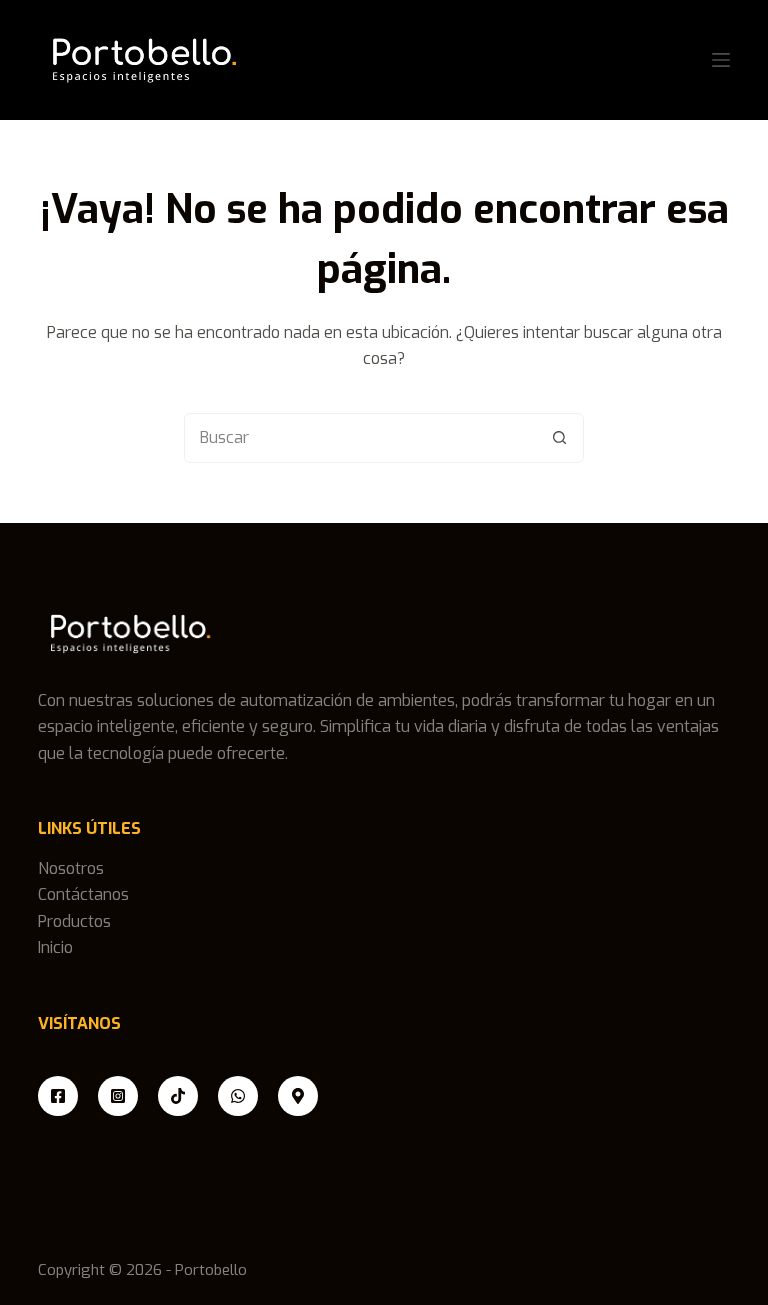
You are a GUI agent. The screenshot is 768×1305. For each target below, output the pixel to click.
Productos (74, 921)
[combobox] (360, 438)
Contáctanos (83, 894)
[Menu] (721, 60)
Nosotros (71, 868)
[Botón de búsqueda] (559, 438)
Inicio (55, 947)
